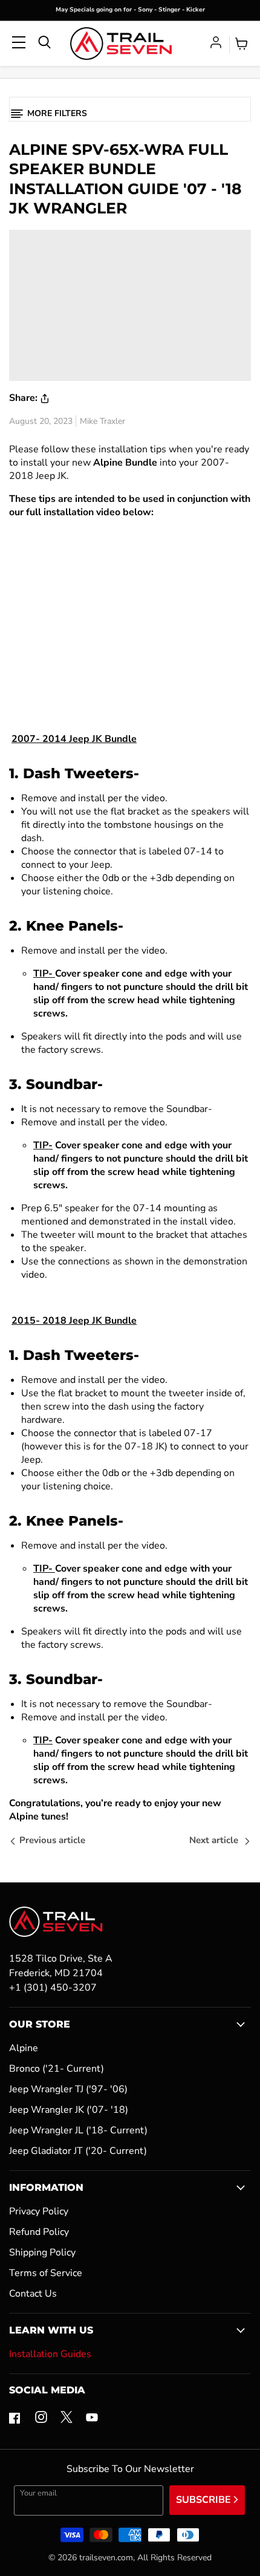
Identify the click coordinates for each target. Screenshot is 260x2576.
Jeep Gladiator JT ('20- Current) (78, 2151)
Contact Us (33, 2294)
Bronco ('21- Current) (57, 2069)
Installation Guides (50, 2354)
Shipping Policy (42, 2252)
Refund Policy (39, 2232)
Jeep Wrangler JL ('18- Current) (78, 2130)
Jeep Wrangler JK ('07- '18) (69, 2110)
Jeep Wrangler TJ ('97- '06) (68, 2089)
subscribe (205, 2500)
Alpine (24, 2048)
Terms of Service (46, 2273)
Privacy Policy (39, 2211)
